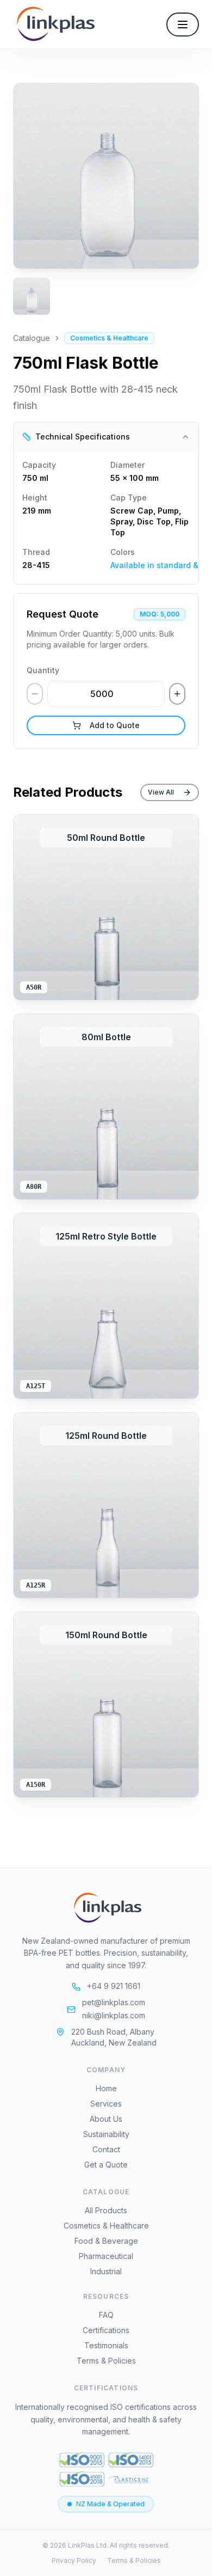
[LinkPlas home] (106, 1908)
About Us (106, 2119)
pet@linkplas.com (114, 2002)
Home (106, 2088)
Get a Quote (106, 2165)
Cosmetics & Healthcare (106, 2226)
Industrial (106, 2271)
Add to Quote (115, 725)
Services (106, 2104)
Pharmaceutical (106, 2256)
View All (161, 792)
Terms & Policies (106, 2361)
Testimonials (106, 2345)
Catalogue (32, 338)
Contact (106, 2149)
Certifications (106, 2330)
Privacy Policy (74, 2560)
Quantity (43, 670)
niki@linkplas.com (114, 2015)
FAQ (106, 2315)
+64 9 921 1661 (114, 1986)
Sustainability (106, 2134)
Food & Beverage (106, 2241)
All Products (106, 2210)
